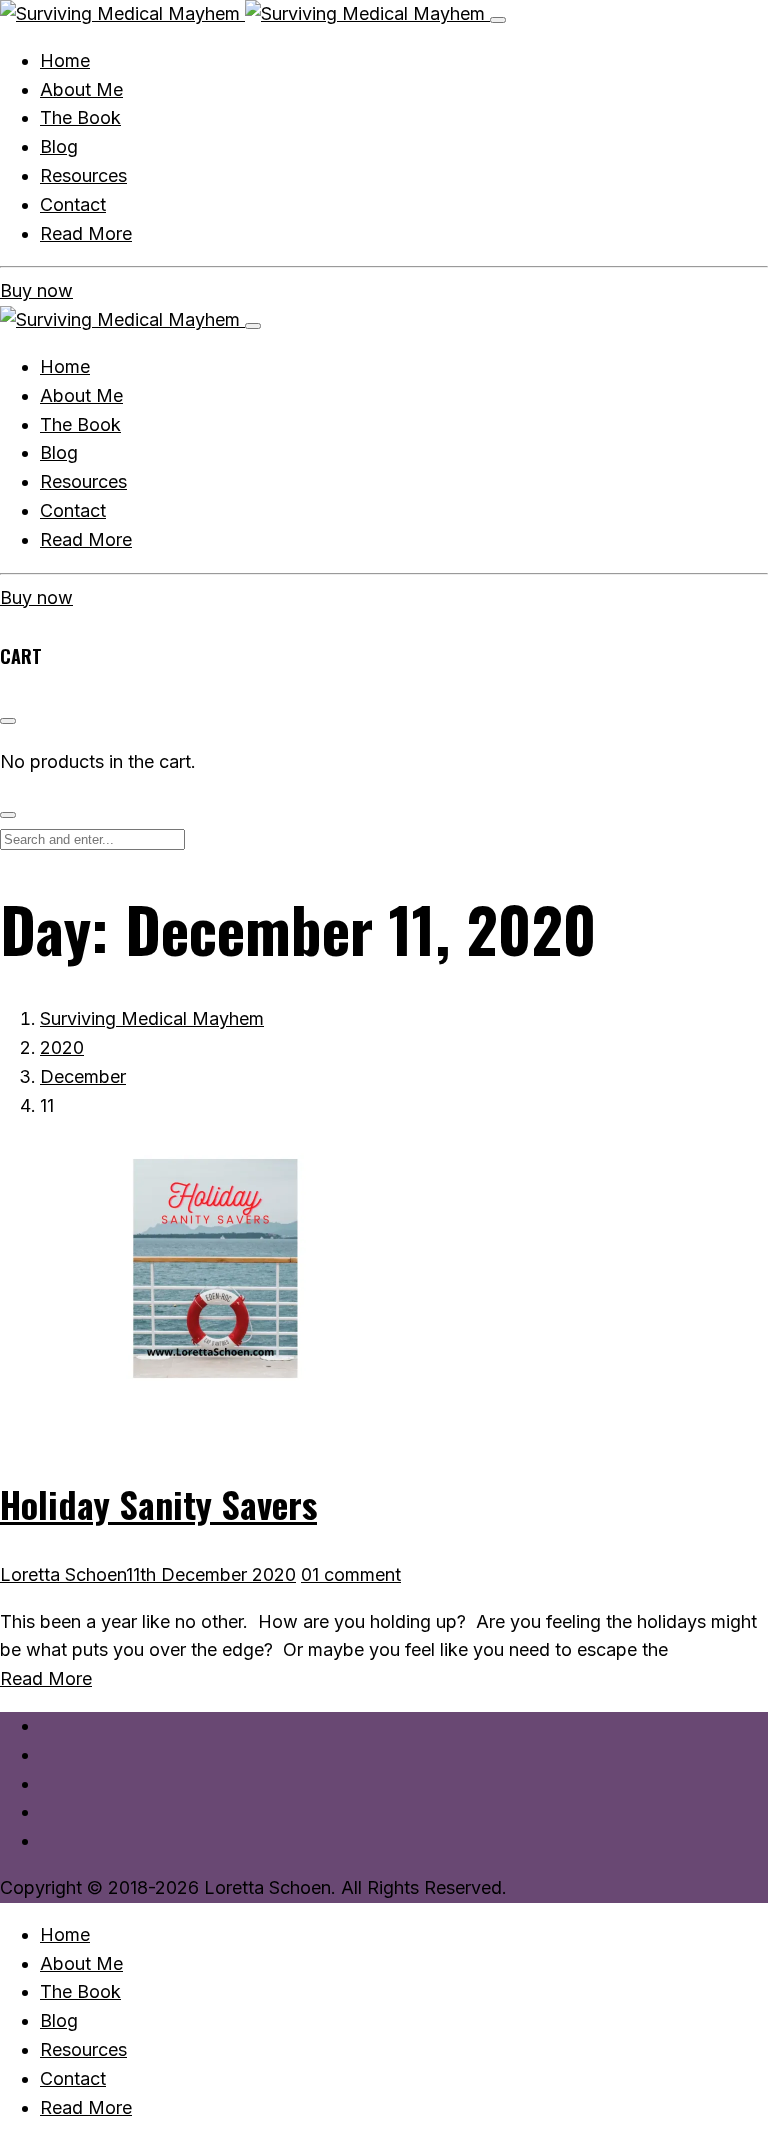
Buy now (36, 290)
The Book (80, 424)
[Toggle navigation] (498, 20)
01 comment (351, 1574)
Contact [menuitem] (73, 2078)
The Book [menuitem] (80, 1991)
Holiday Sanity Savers (158, 1503)
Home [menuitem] (65, 1934)
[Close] (253, 326)
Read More (86, 539)
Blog (59, 452)
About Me (81, 395)
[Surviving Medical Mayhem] (245, 13)
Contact (73, 510)
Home (65, 366)
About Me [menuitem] (81, 1963)
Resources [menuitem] (83, 2049)
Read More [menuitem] (86, 2107)
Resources (83, 481)
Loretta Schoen (63, 1574)
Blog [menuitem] (59, 2020)
